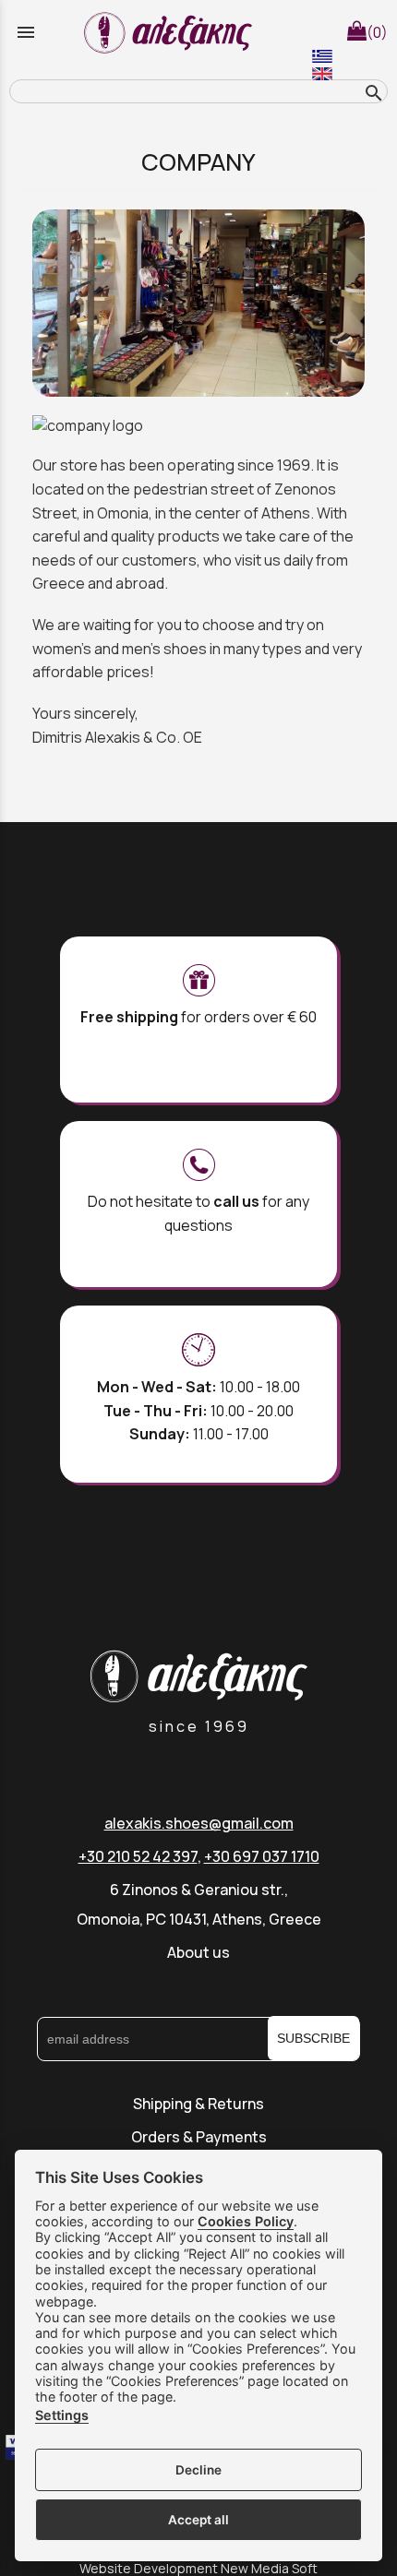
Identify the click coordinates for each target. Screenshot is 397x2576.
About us (198, 1952)
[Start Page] (171, 32)
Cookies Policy (246, 2221)
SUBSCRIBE (313, 2038)
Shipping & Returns (198, 2104)
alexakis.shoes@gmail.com (199, 1823)
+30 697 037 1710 (262, 1856)
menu (26, 32)
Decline (198, 2470)
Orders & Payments (199, 2137)
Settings (62, 2415)
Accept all (198, 2520)
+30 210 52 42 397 (138, 1856)
